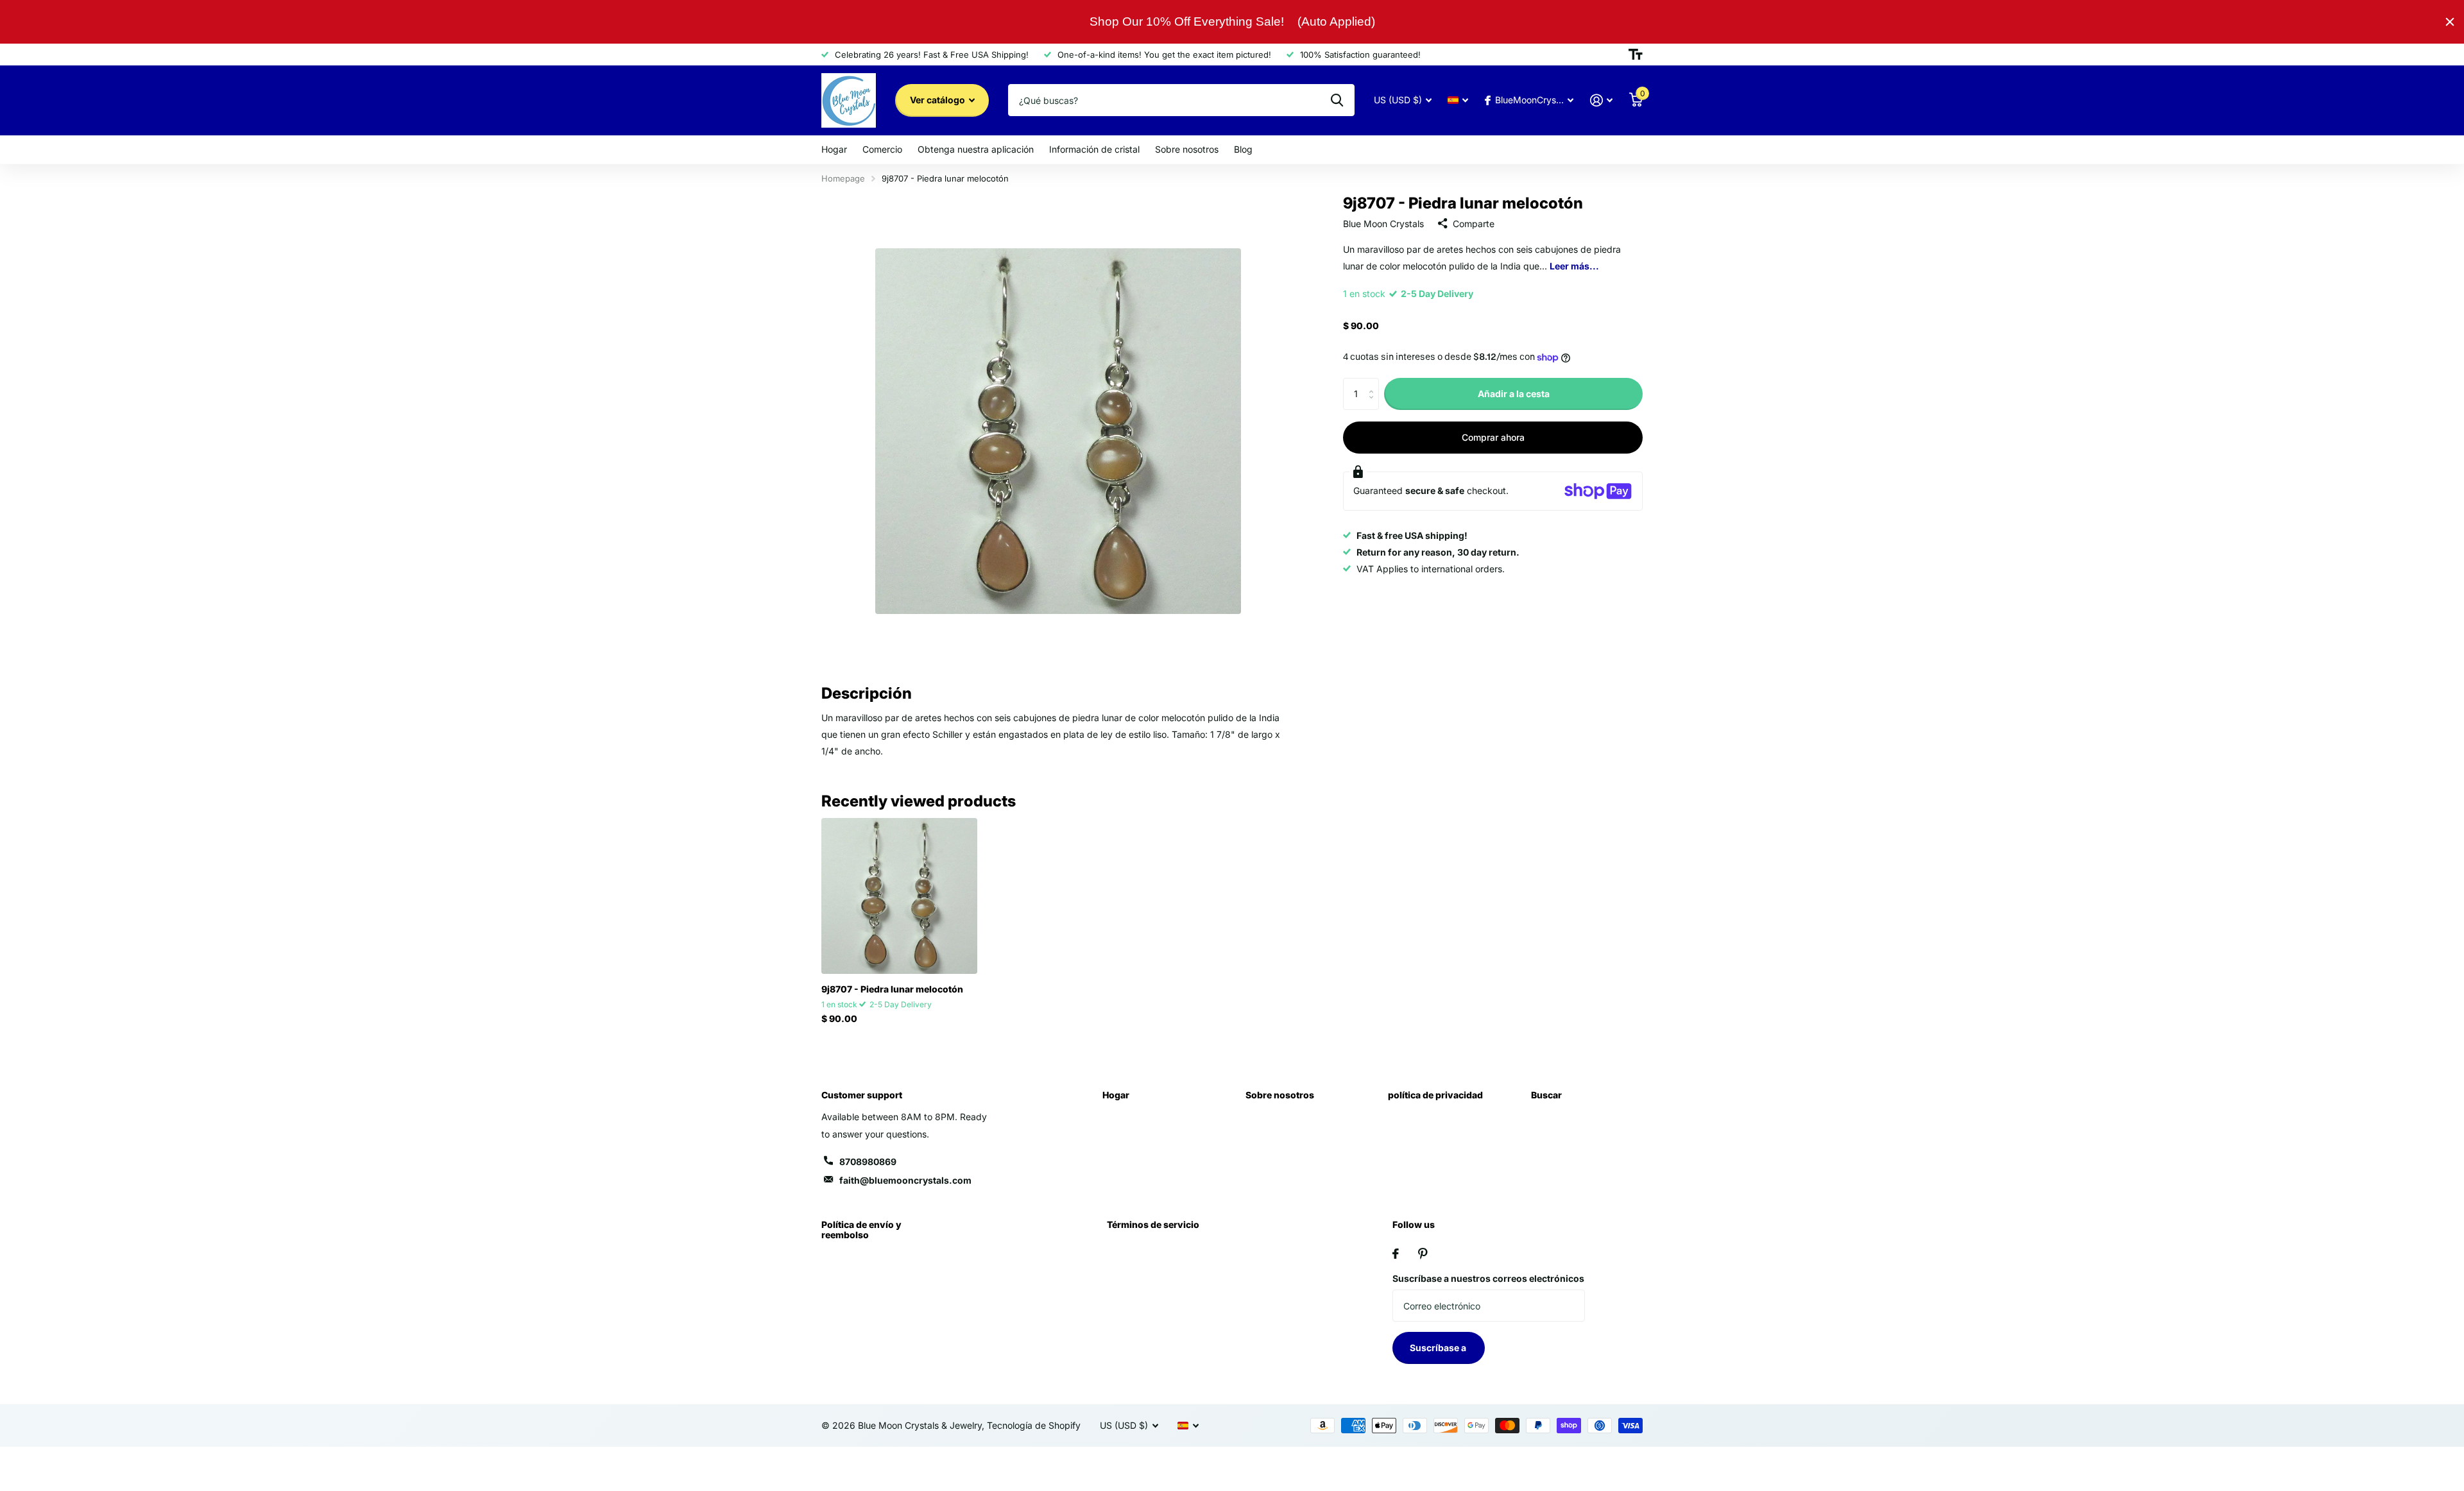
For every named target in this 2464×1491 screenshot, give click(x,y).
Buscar (1546, 1095)
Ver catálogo (938, 100)
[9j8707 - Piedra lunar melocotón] (899, 896)
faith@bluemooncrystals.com (905, 1180)
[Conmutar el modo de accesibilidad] (1636, 55)
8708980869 (868, 1162)
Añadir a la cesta (1514, 394)
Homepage (843, 178)
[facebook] (1396, 1254)
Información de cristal (1094, 149)
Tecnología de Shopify (1034, 1425)
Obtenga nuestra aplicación (976, 149)
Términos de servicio (1153, 1224)
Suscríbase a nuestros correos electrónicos (1488, 1278)
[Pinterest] (1423, 1254)
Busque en (1337, 100)
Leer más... (1574, 266)
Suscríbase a (1439, 1348)
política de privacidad (1435, 1095)
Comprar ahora (1493, 437)
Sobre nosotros (1187, 149)
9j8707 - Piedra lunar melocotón (892, 989)
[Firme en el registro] (1601, 100)
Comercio (882, 149)
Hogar (834, 149)
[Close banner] (2450, 22)
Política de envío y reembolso (861, 1230)
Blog (1243, 149)
